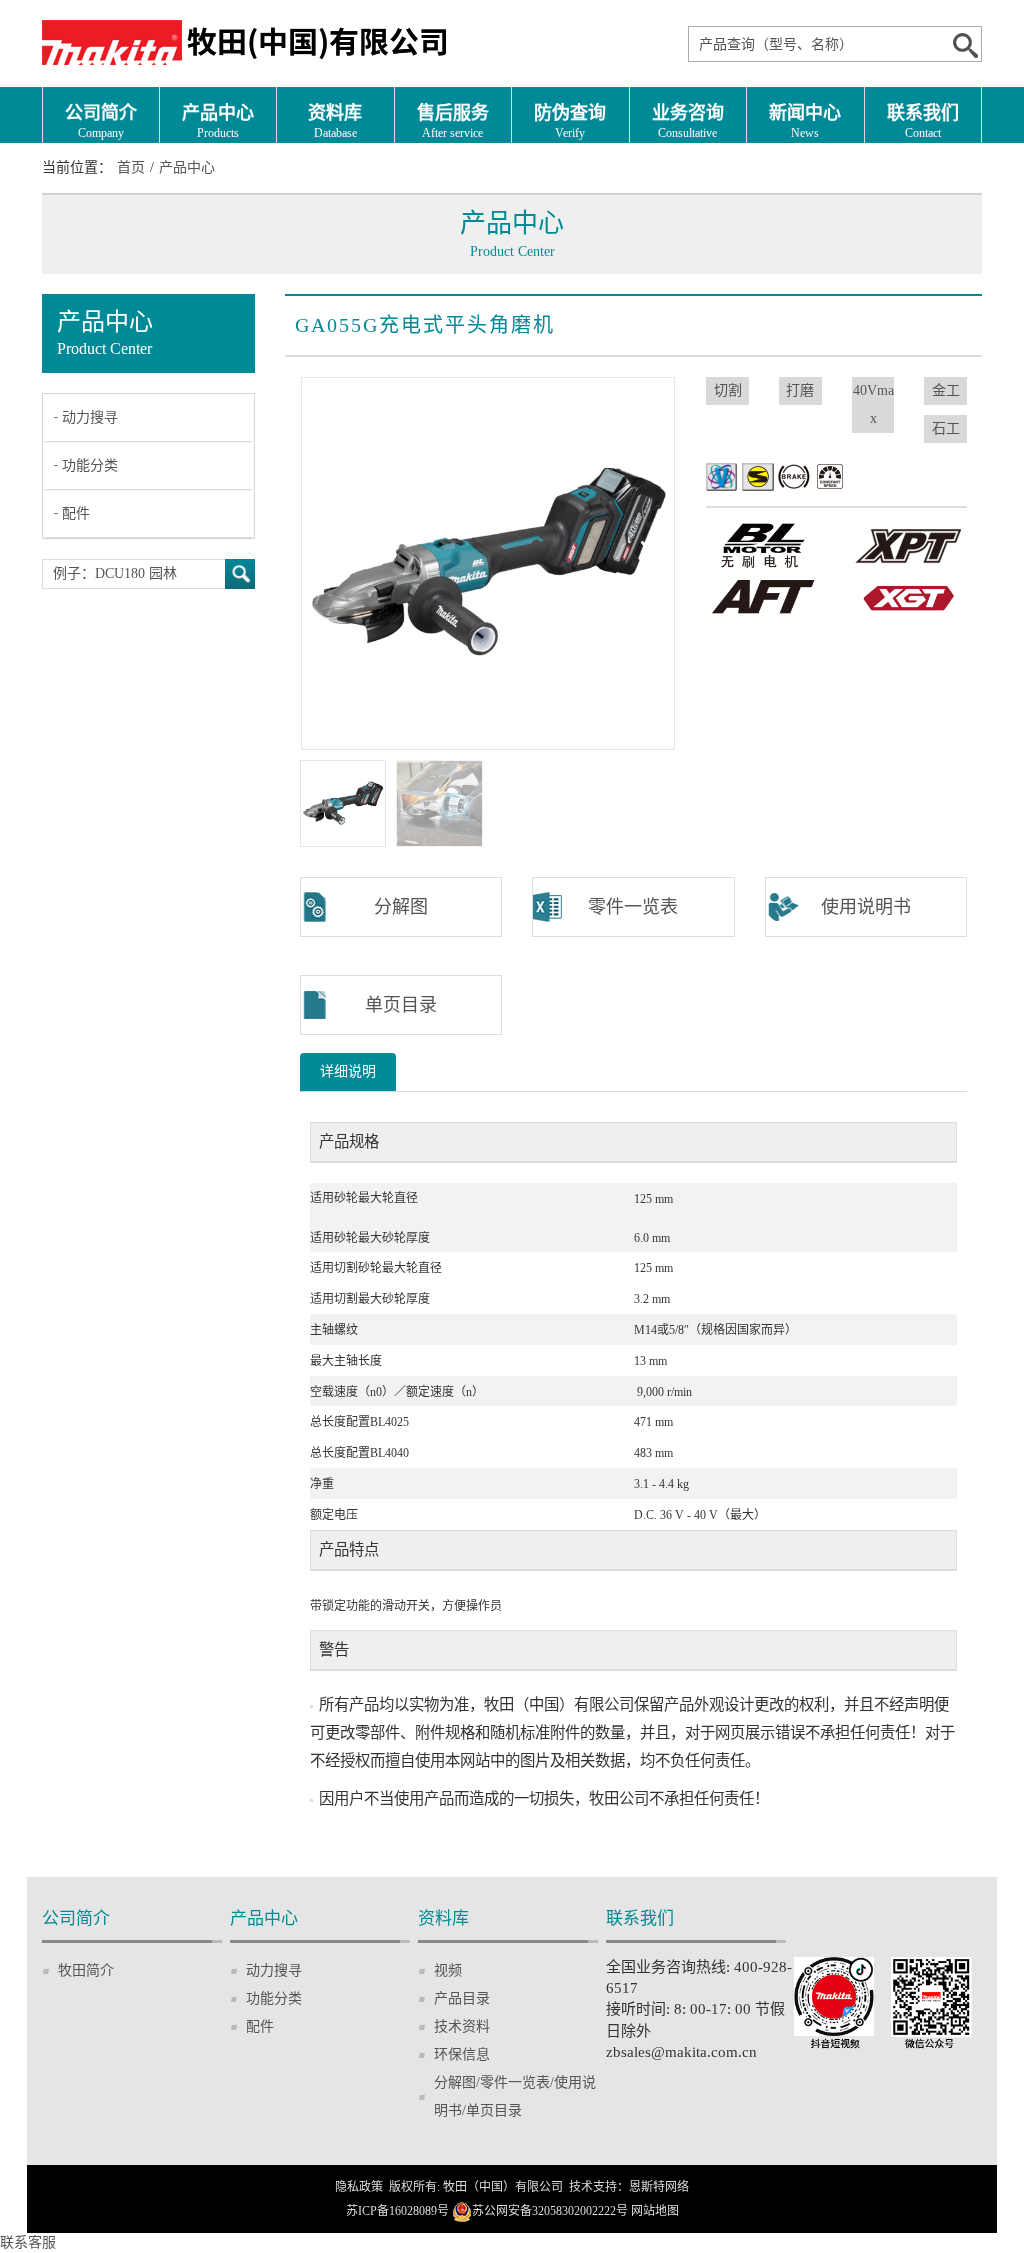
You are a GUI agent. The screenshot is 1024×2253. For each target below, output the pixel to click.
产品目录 (462, 1998)
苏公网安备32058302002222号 (550, 2211)
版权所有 (413, 2187)
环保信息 (462, 2054)
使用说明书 (866, 907)
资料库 (335, 121)
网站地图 (655, 2211)
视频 (448, 1970)
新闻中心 (805, 121)
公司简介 (101, 121)
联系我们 (923, 121)
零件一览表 (633, 907)
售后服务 (453, 121)
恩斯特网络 (659, 2187)
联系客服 (28, 2242)
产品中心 (218, 121)
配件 (76, 513)
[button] (652, 563)
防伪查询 (570, 121)
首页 (131, 167)
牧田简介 (86, 1970)
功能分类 (90, 465)
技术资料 (462, 2026)
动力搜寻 (90, 417)
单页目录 (401, 1005)
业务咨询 (688, 121)
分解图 (401, 907)
